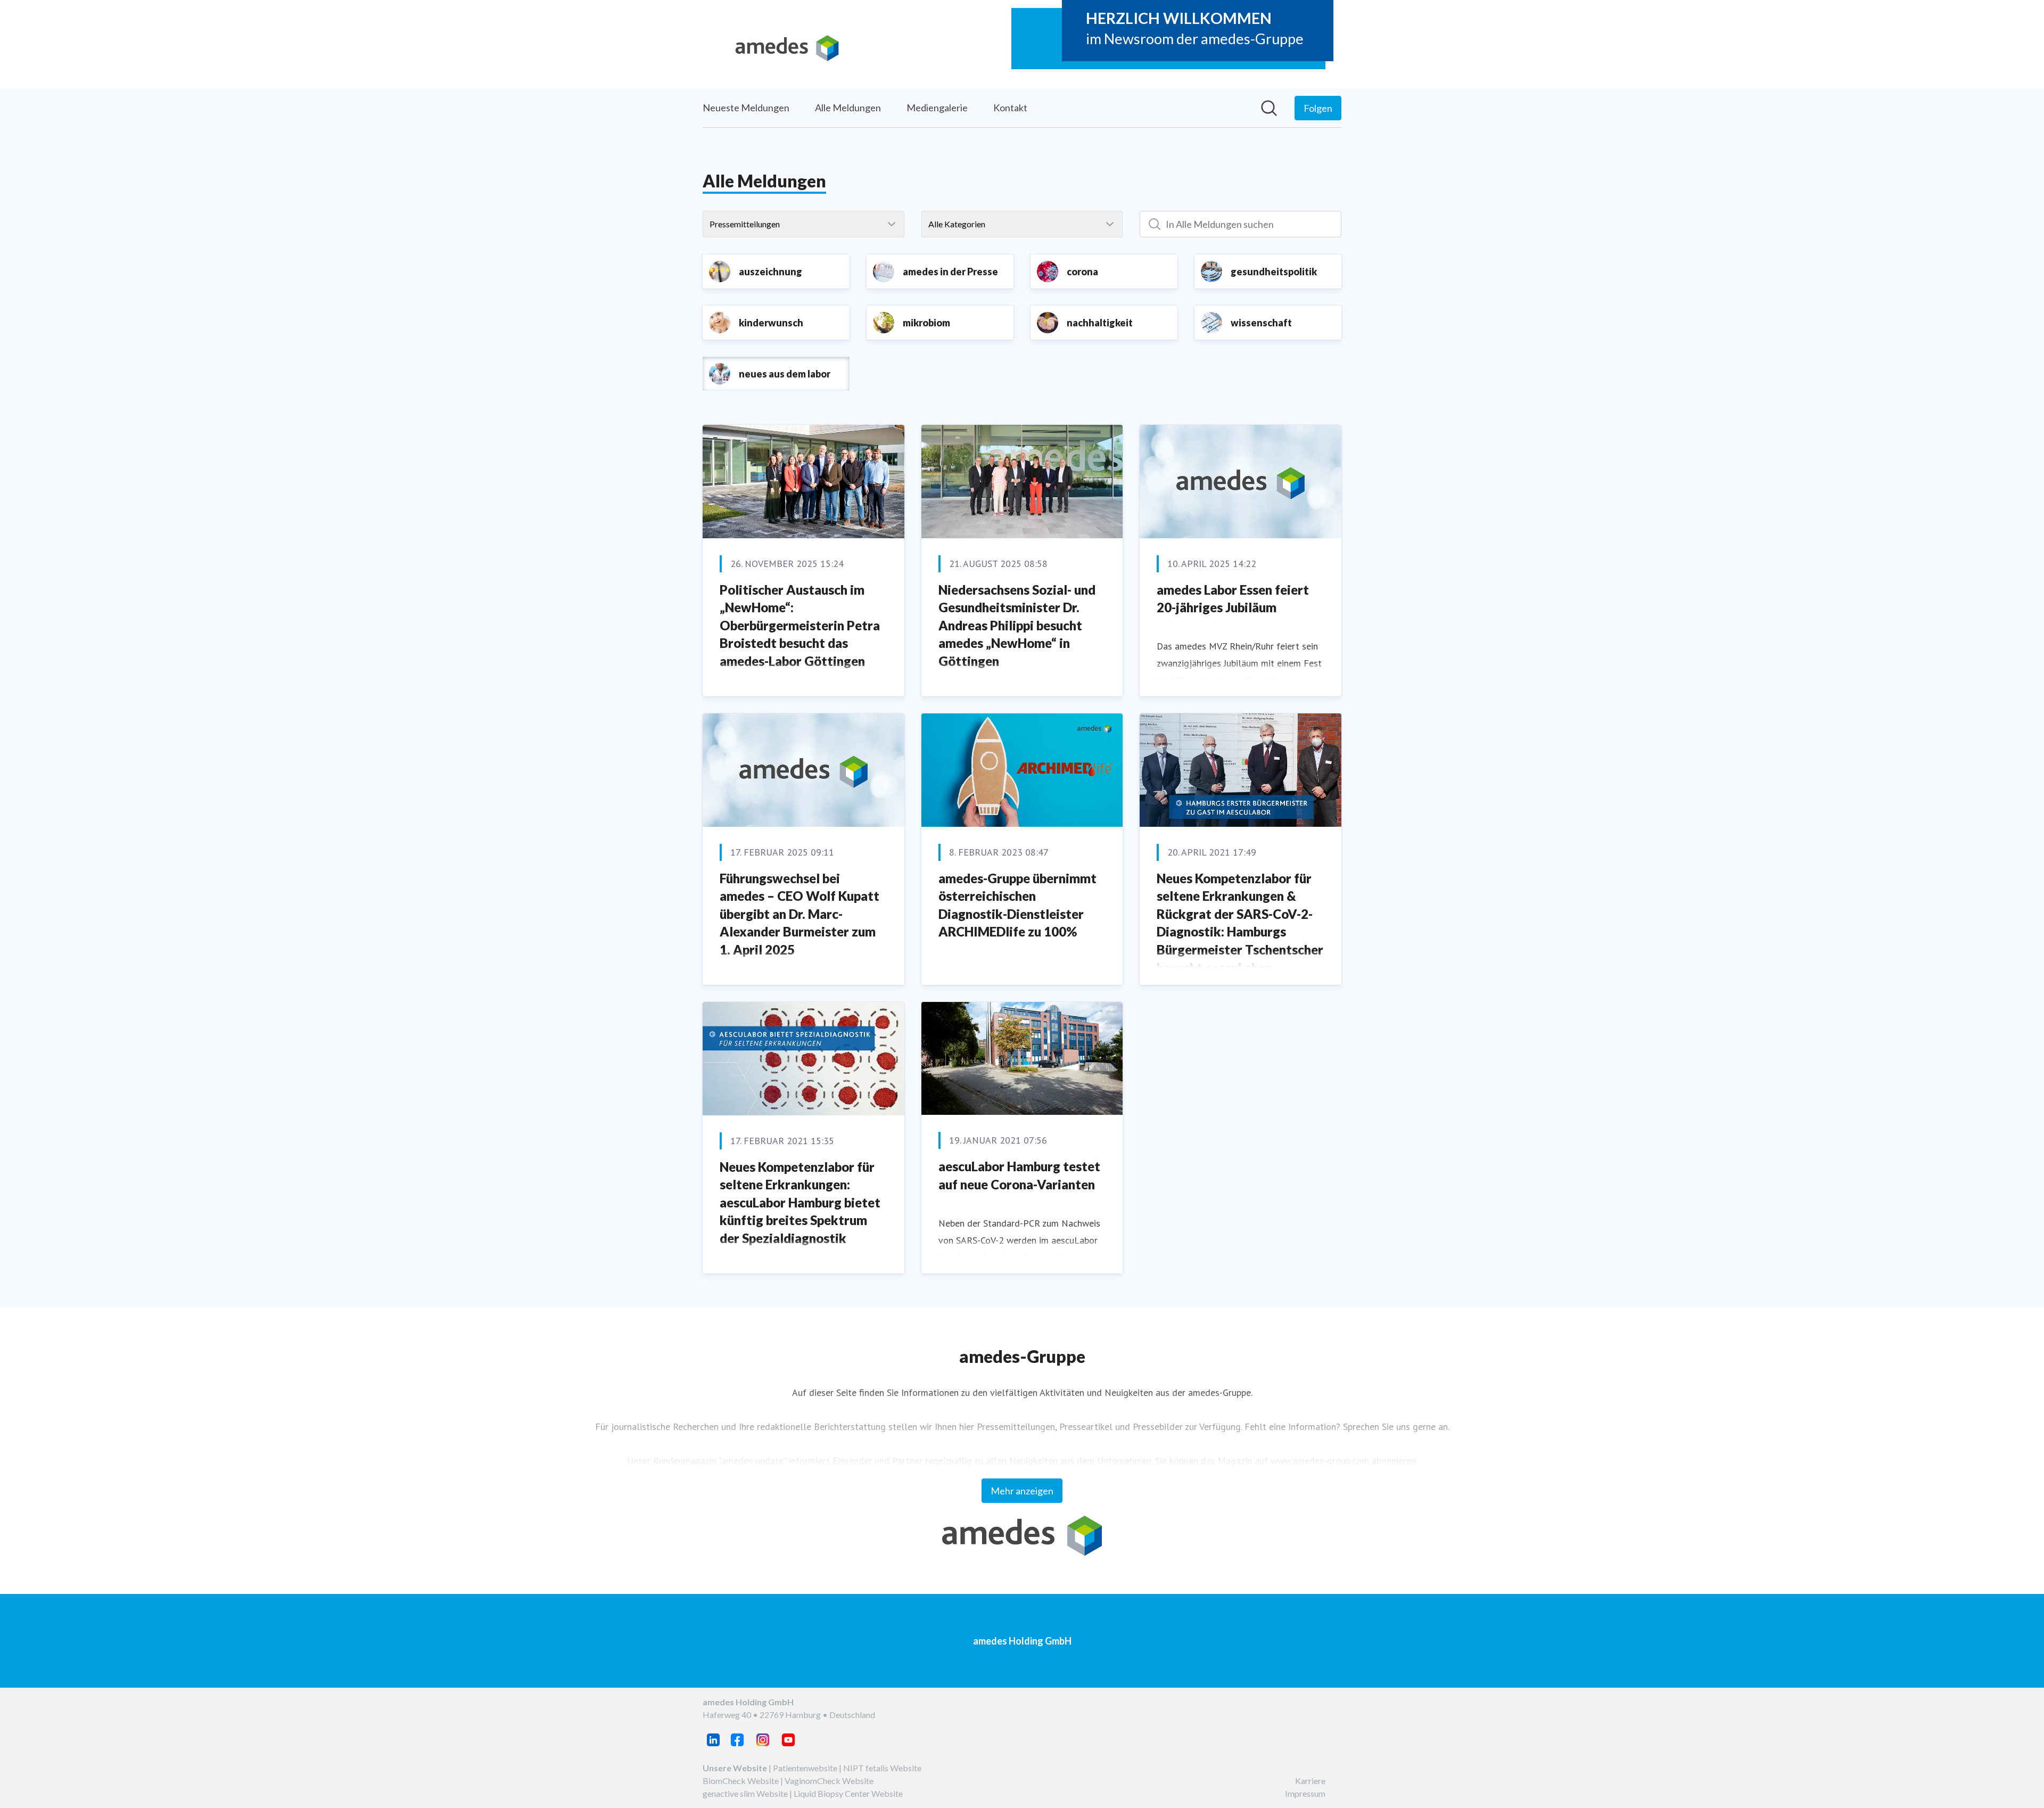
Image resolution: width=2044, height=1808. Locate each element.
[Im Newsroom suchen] (1269, 108)
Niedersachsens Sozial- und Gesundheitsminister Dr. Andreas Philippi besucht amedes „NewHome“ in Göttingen (1017, 625)
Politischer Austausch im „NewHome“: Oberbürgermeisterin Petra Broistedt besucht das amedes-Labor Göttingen (800, 625)
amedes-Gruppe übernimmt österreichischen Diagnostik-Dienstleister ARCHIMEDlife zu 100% (1017, 905)
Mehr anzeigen (1022, 1491)
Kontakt (1010, 108)
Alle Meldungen (848, 108)
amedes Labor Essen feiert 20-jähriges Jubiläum (1233, 599)
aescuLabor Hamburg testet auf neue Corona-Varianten (1019, 1175)
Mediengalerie (937, 108)
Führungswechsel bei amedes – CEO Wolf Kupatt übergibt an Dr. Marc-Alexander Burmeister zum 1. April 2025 (800, 914)
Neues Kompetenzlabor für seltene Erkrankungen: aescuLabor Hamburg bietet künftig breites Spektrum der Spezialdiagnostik (800, 1202)
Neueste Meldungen (746, 108)
